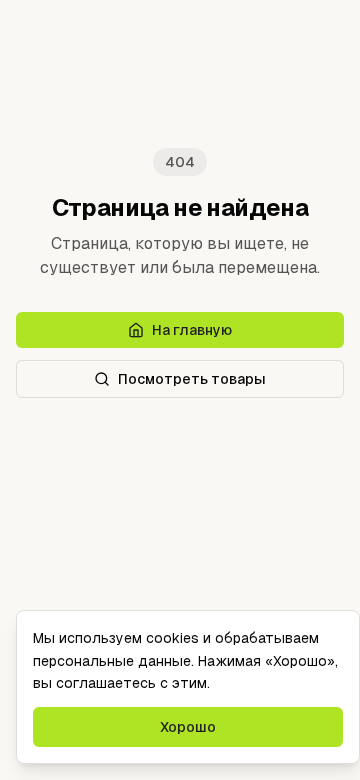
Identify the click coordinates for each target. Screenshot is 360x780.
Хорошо (188, 727)
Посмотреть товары (192, 379)
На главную (192, 330)
